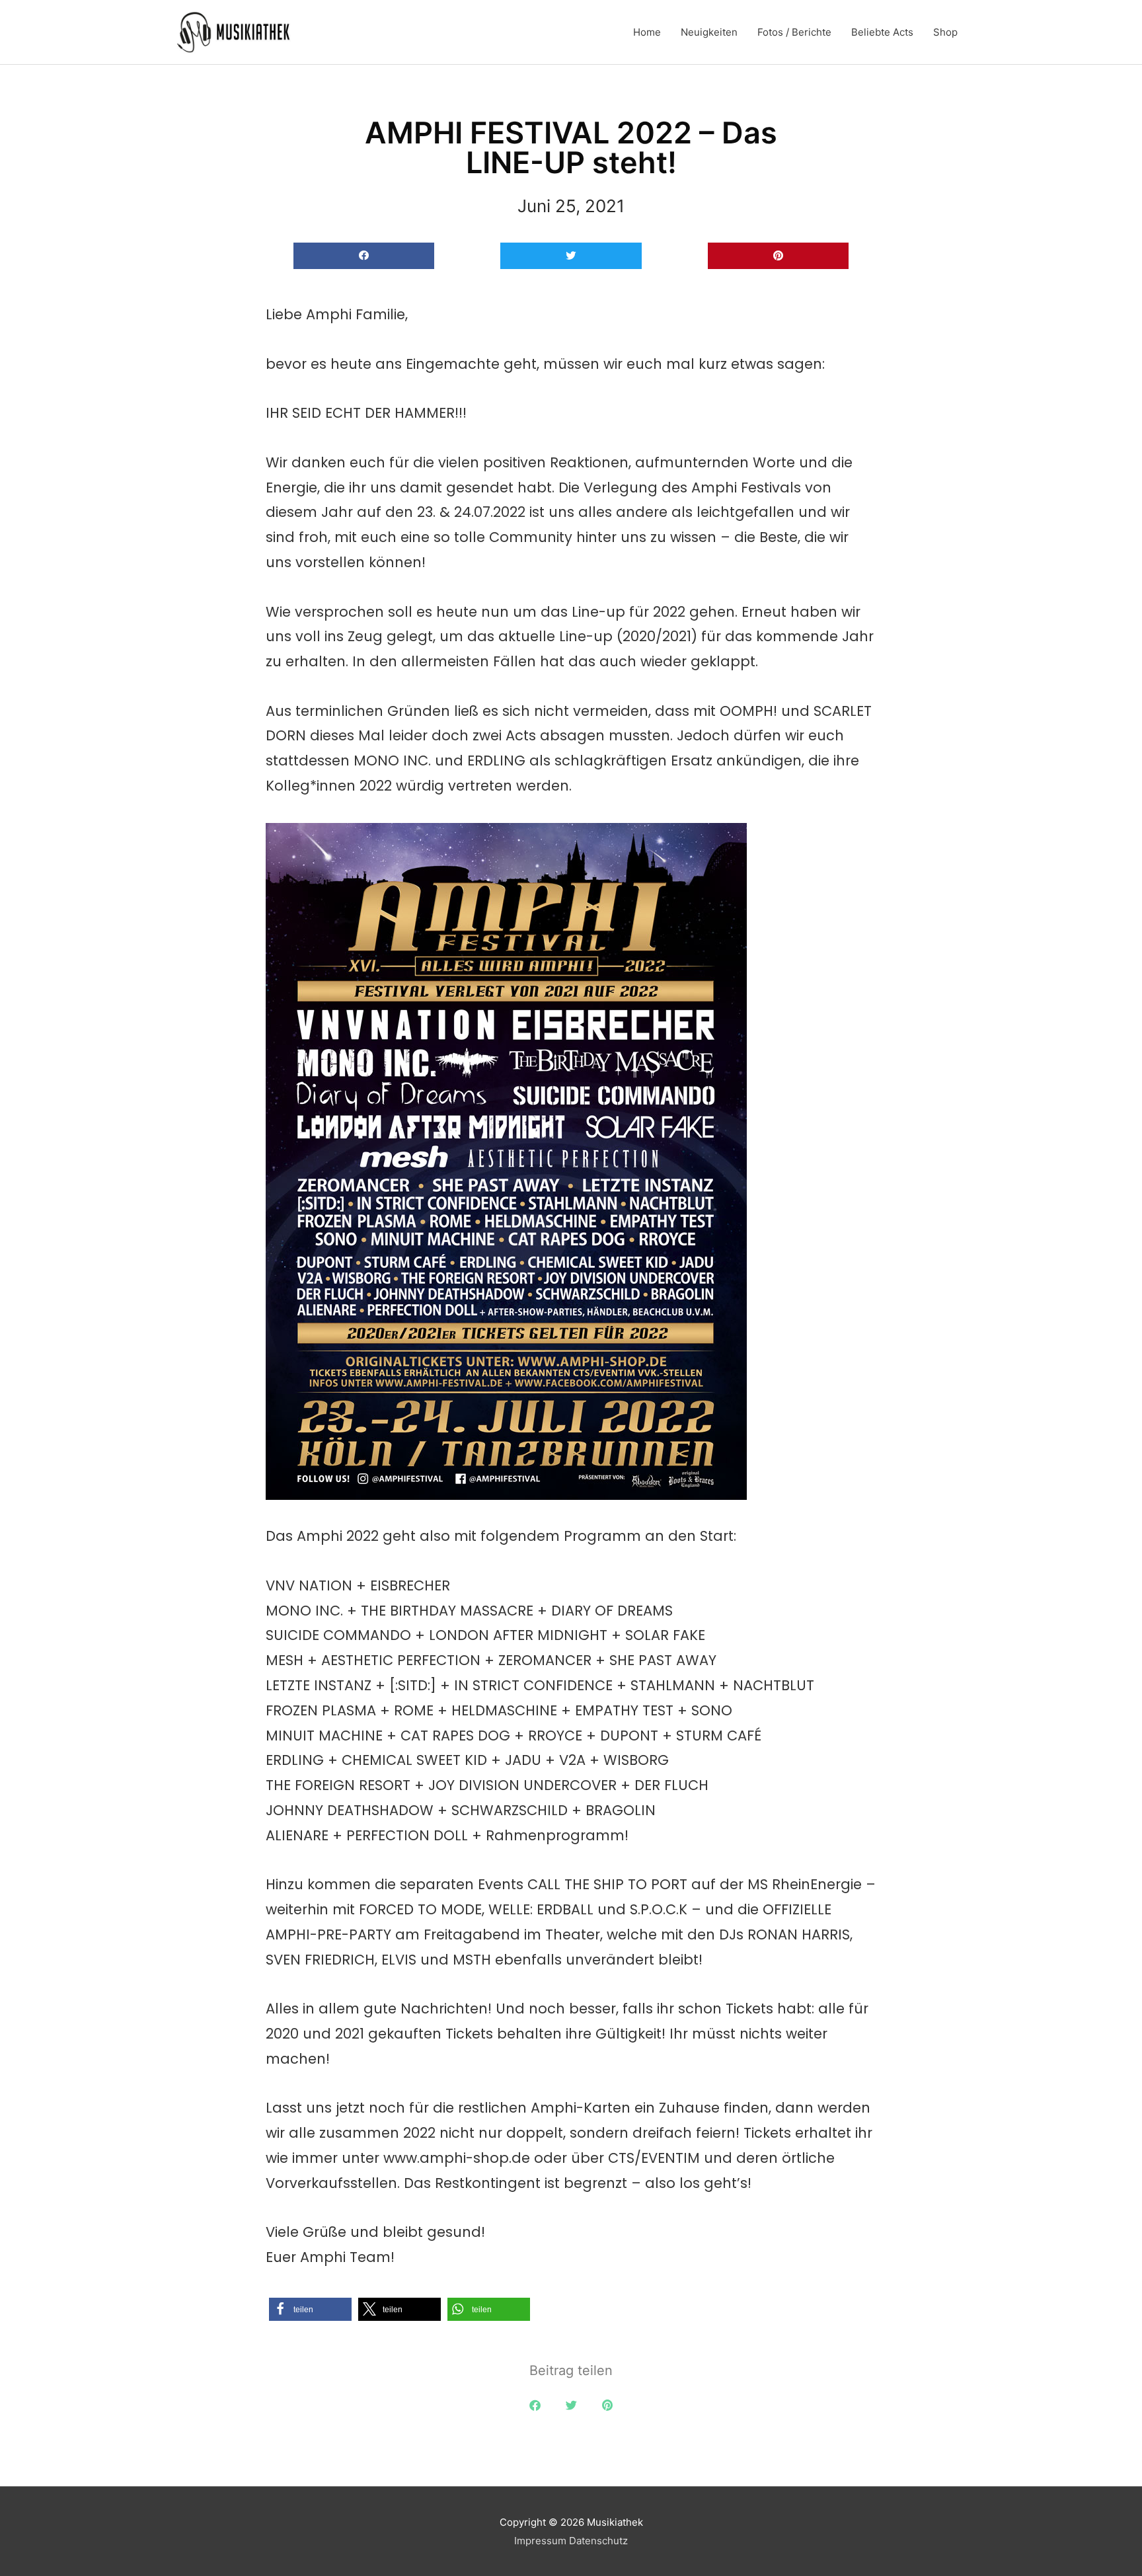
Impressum (540, 2541)
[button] (364, 256)
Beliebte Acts (882, 32)
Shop (945, 32)
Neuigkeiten (709, 32)
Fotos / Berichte (794, 32)
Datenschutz (598, 2541)
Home (647, 32)
